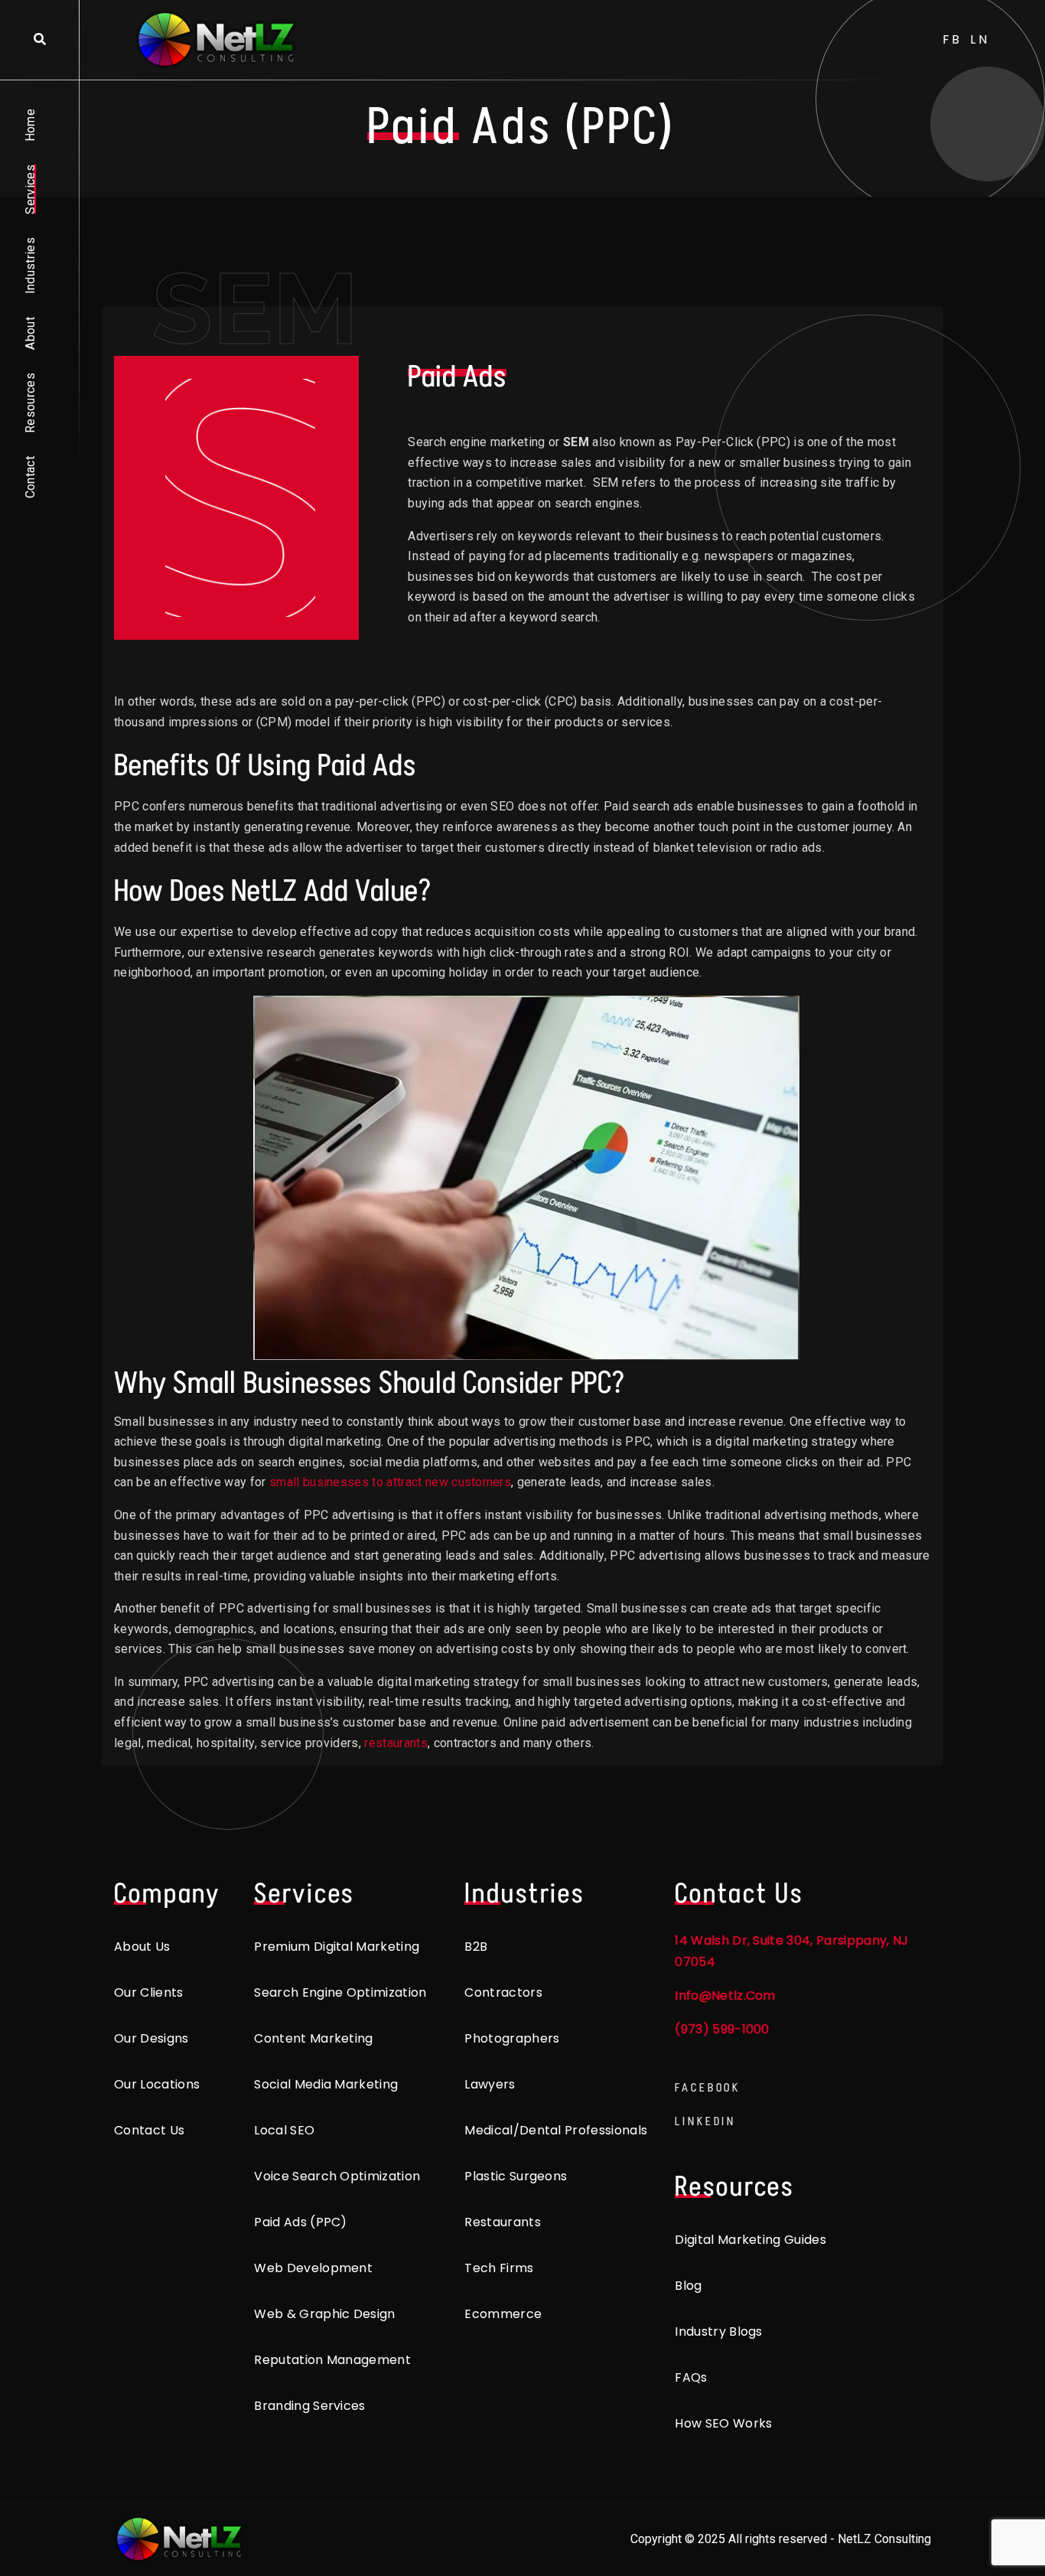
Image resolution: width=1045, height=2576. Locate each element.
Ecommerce (503, 2314)
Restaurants (503, 2222)
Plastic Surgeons (516, 2176)
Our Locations (157, 2084)
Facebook (708, 2087)
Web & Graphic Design (324, 2314)
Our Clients (149, 1992)
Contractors (503, 1992)
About (30, 333)
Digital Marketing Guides (750, 2240)
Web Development (313, 2268)
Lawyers (490, 2084)
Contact (30, 477)
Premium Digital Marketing (337, 1947)
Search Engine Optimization (340, 1992)
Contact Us (149, 2130)
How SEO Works (723, 2423)
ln (980, 39)
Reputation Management (332, 2360)
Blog (688, 2286)
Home (30, 125)
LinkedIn (705, 2121)
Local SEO (284, 2130)
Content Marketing (313, 2038)
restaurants (396, 1743)
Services (30, 189)
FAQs (691, 2377)
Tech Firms (499, 2268)
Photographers (512, 2038)
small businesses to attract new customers (390, 1482)
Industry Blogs (718, 2331)
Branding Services (309, 2406)
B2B (476, 1947)
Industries (30, 266)
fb (953, 39)
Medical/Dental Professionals (556, 2130)
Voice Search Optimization (337, 2176)
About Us (142, 1947)
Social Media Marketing (326, 2084)
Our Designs (151, 2038)
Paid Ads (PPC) (300, 2222)
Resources (30, 403)
